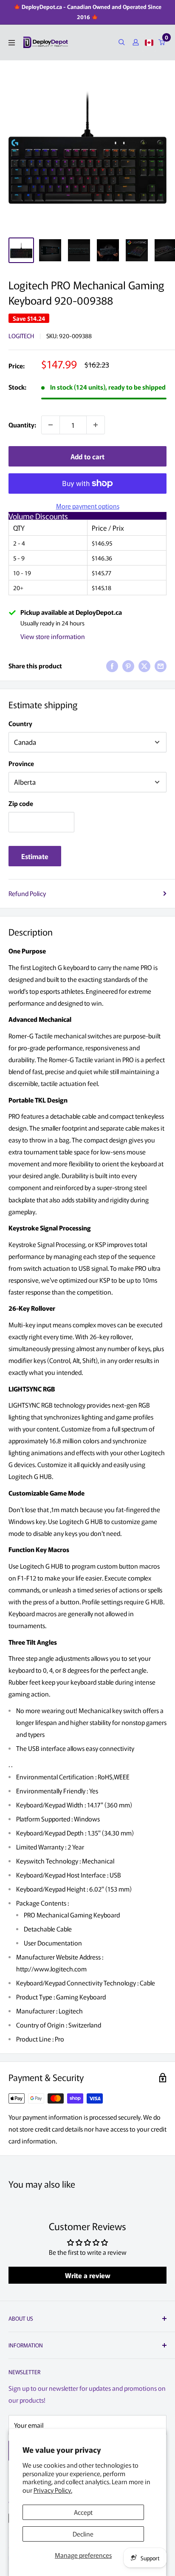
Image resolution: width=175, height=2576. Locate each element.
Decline (83, 2534)
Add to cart (87, 456)
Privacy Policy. (53, 2490)
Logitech (21, 336)
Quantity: (22, 425)
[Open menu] (12, 43)
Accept (83, 2512)
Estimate (35, 856)
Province (21, 763)
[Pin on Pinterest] (128, 666)
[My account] (136, 42)
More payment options (88, 506)
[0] (162, 42)
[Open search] (122, 42)
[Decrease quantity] (51, 425)
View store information (53, 636)
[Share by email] (161, 666)
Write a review (88, 2275)
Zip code (21, 803)
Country (20, 723)
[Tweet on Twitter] (144, 666)
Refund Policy (27, 893)
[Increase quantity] (96, 425)
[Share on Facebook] (112, 666)
